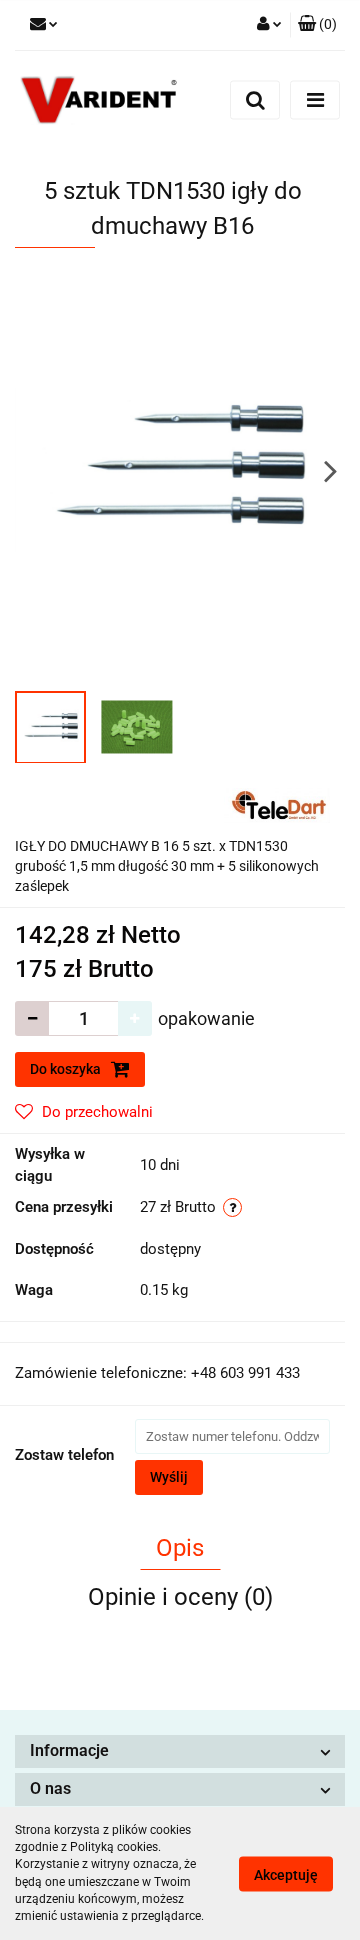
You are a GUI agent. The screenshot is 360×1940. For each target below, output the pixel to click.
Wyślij (169, 1477)
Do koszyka (67, 1069)
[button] (180, 1751)
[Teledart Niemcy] (277, 804)
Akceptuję (286, 1874)
